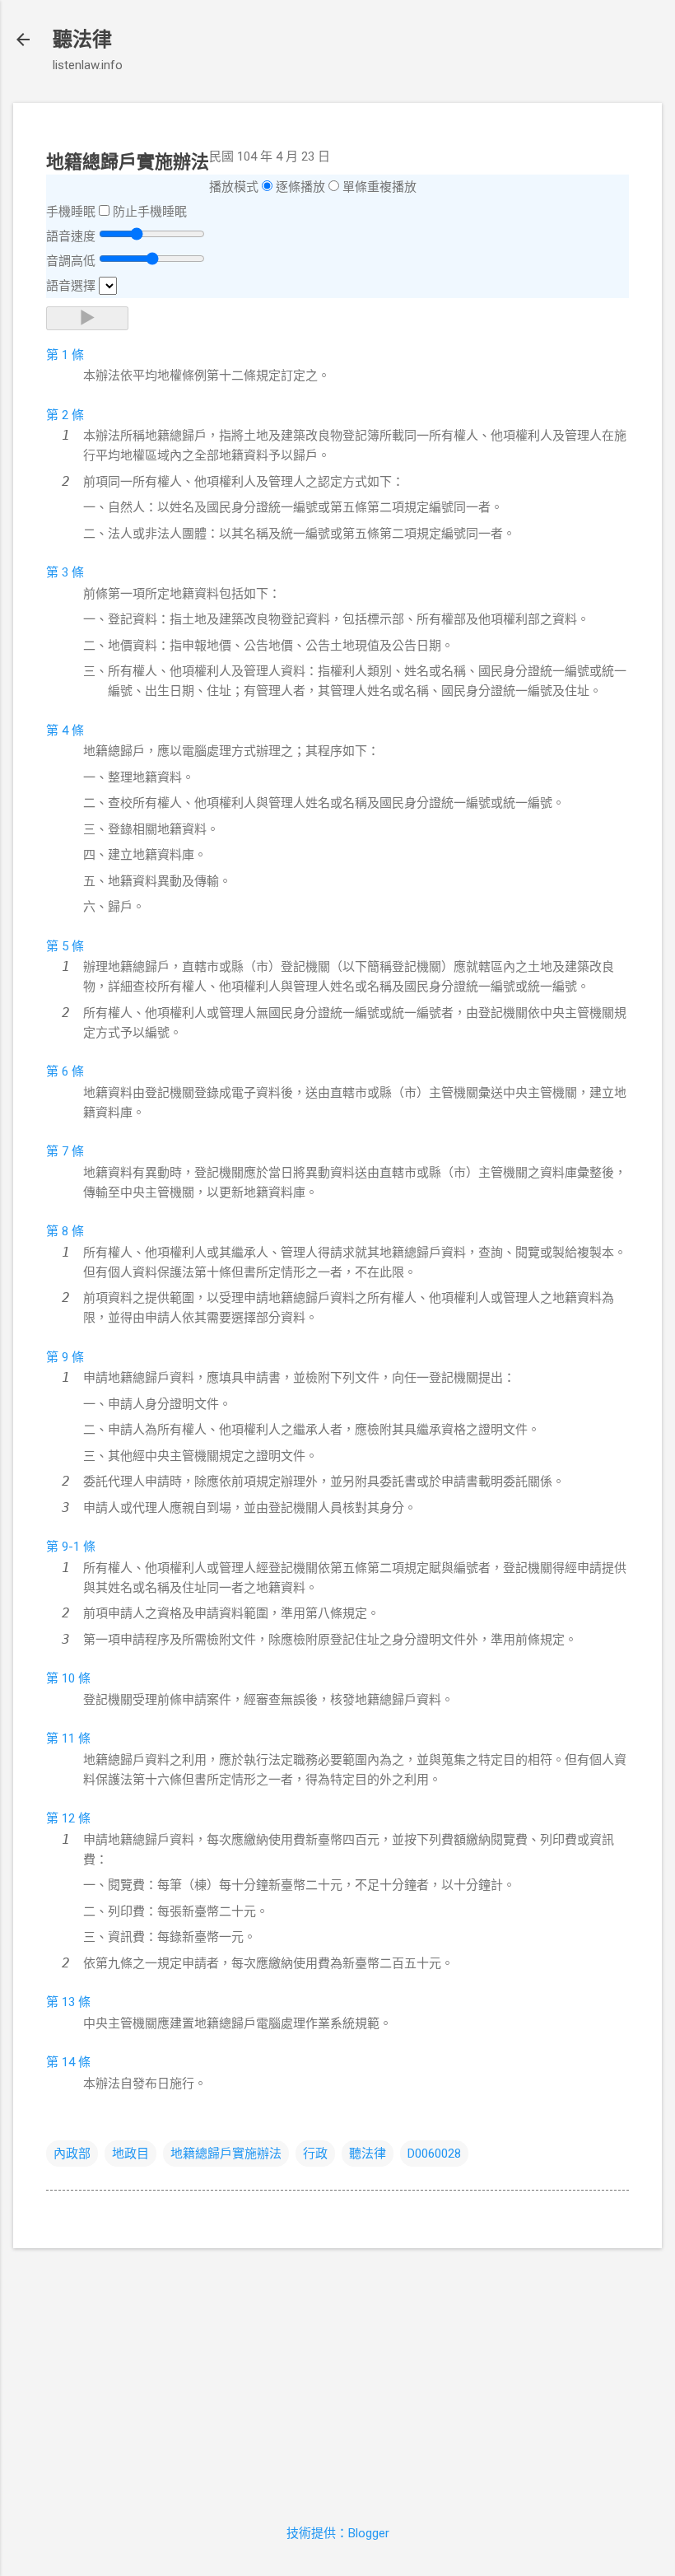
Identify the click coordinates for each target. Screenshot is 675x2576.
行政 (315, 2154)
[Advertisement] (337, 2377)
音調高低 (71, 261)
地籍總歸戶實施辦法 (226, 2154)
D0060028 (434, 2154)
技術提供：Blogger (338, 2533)
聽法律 (82, 40)
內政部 (72, 2154)
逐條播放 (300, 187)
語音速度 (71, 236)
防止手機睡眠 (150, 212)
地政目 (130, 2154)
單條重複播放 (379, 187)
